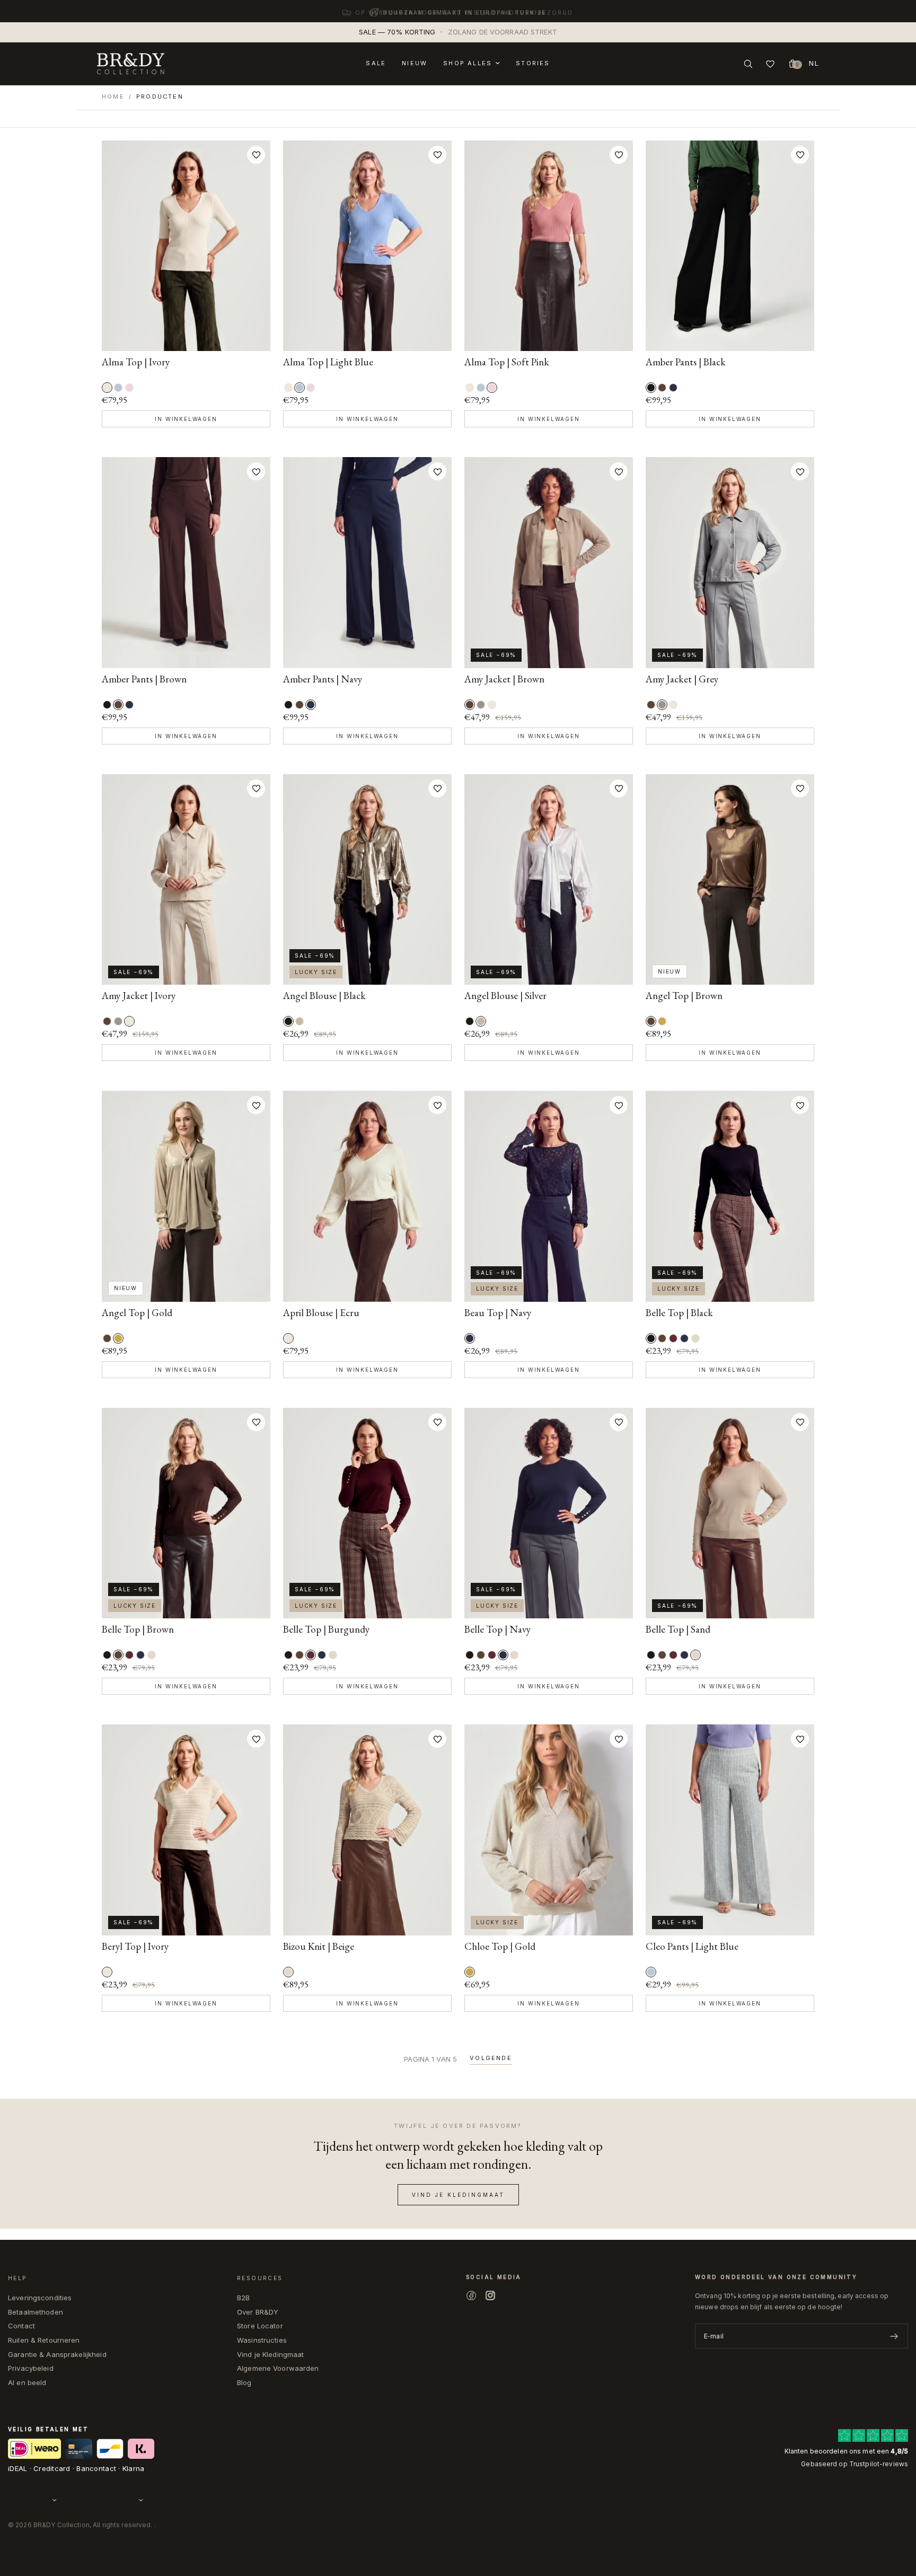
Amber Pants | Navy (323, 680)
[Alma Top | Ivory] (186, 246)
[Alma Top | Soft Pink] (129, 388)
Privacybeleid (31, 2368)
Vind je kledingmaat (458, 2195)
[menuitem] (376, 64)
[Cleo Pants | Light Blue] (730, 1830)
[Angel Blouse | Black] (367, 880)
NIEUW (415, 63)
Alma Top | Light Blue (328, 362)
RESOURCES (260, 2278)
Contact (21, 2326)
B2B (243, 2298)
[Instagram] (490, 2295)
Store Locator (260, 2326)
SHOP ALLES (468, 63)
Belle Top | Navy (497, 1630)
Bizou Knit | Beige (319, 1947)
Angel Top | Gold (137, 1313)
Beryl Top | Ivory (135, 1947)
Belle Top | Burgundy (326, 1630)
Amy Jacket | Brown (504, 680)
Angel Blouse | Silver (505, 996)
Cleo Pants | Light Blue (692, 1947)
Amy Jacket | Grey (682, 680)
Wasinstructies (262, 2340)
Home (113, 97)
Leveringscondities (40, 2298)
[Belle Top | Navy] (684, 1338)
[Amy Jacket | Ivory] (492, 705)
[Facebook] (471, 2295)
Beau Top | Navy (498, 1313)
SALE (376, 63)
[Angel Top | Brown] (730, 880)
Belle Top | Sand (678, 1630)
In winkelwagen (186, 419)
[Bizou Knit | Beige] (367, 1830)
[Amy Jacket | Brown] (549, 563)
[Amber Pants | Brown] (662, 388)
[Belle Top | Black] (730, 1196)
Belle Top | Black (679, 1313)
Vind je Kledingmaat (270, 2354)
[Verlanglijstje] (770, 64)
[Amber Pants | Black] (730, 246)
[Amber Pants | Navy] (673, 388)
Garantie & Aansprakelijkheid (57, 2354)
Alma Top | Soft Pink (507, 362)
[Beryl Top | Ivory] (186, 1830)
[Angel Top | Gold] (662, 1021)
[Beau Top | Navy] (549, 1196)
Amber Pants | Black (686, 362)
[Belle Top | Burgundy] (673, 1338)
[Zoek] (748, 64)
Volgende (491, 2058)
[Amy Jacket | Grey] (481, 705)
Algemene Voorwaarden (278, 2368)
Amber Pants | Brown (144, 680)
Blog (244, 2382)
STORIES (533, 63)
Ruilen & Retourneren (44, 2340)
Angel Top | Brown (684, 996)
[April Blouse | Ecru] (367, 1196)
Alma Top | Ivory (136, 362)
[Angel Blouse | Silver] (300, 1021)
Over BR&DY (258, 2312)
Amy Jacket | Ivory (139, 996)
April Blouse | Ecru (321, 1313)
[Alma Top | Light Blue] (118, 388)
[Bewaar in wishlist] (256, 155)
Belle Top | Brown (138, 1630)
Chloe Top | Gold (500, 1947)
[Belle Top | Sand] (695, 1338)
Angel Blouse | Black (324, 996)
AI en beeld (27, 2382)
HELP (17, 2278)
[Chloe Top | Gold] (549, 1830)
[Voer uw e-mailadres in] (894, 2336)
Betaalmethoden (36, 2312)
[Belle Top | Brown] (662, 1338)
